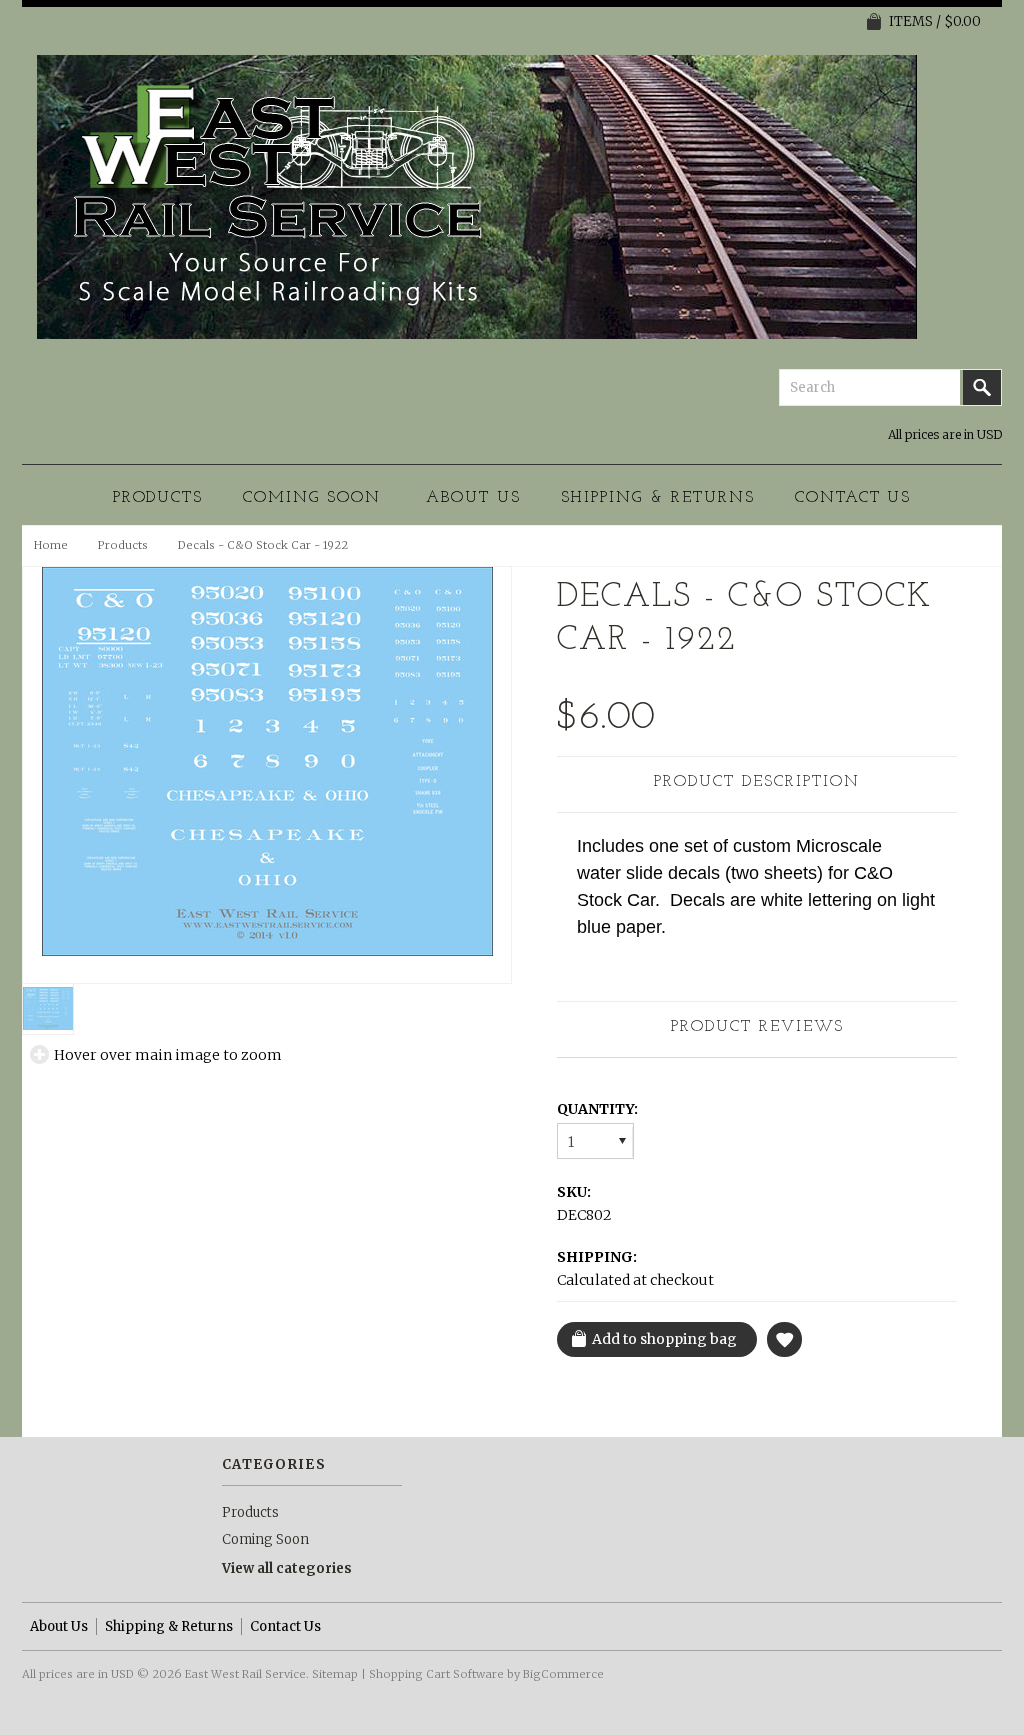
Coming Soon (312, 498)
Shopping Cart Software (436, 1674)
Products (158, 498)
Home (51, 545)
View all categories (287, 1568)
